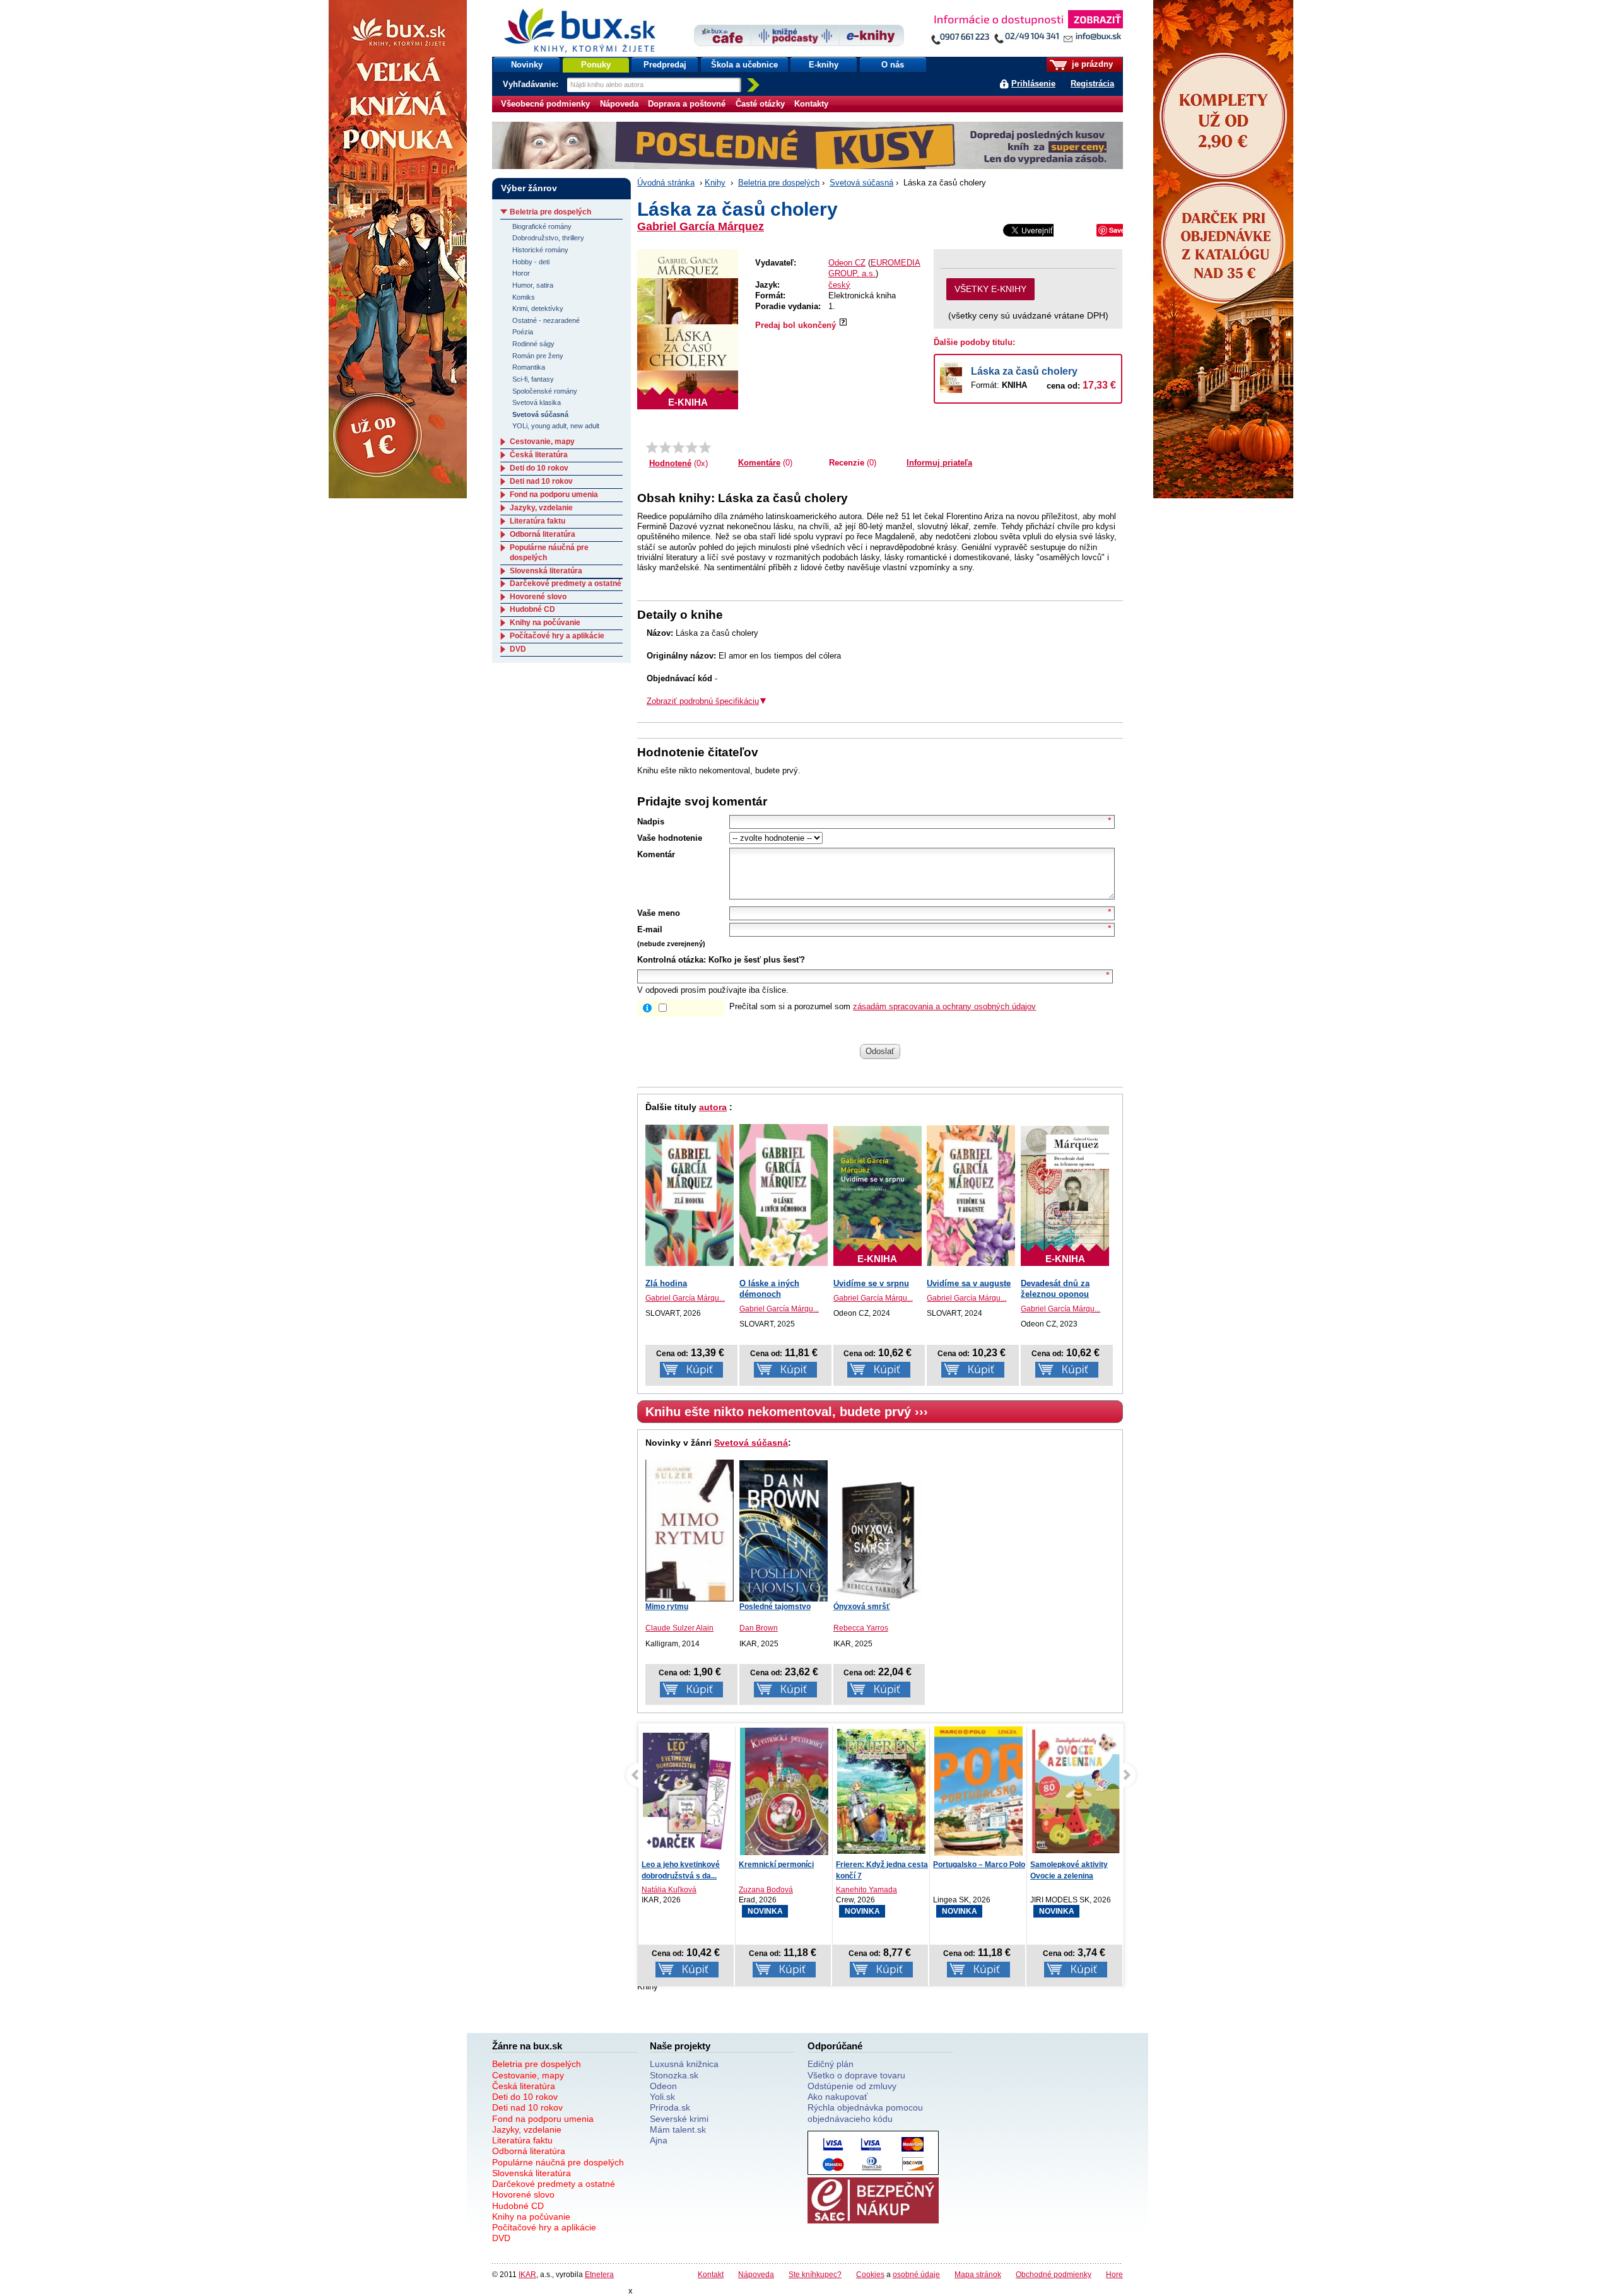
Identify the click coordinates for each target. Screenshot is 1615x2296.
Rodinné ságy (533, 344)
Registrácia (1092, 84)
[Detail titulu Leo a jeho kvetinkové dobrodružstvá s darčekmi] (687, 1791)
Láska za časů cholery (1024, 371)
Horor (521, 273)
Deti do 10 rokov (539, 468)
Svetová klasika (537, 402)
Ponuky (596, 65)
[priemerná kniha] (678, 447)
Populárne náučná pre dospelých (558, 2162)
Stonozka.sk (674, 2075)
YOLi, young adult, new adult (556, 426)
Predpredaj (665, 65)
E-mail (650, 929)
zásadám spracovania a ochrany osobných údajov (944, 1006)
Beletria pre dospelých (779, 183)
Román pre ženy (538, 356)
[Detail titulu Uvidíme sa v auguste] (971, 1195)
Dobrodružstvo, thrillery (548, 238)
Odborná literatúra (543, 534)
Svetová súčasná (861, 183)
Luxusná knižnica (684, 2064)
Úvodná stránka (666, 183)
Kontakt (711, 2274)
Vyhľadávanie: (532, 84)
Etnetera (599, 2274)
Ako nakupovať (837, 2097)
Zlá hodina (666, 1283)
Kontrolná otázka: (672, 960)
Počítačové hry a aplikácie (557, 636)
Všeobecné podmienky (545, 104)
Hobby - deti (531, 262)
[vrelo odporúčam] (705, 447)
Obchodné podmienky (1054, 2274)
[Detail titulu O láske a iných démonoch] (784, 1195)
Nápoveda (619, 104)
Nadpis (651, 822)
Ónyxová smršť (862, 1607)
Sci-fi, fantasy (533, 379)
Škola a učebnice (744, 65)
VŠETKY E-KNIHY (990, 289)
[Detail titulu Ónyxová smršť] (878, 1540)
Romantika (529, 367)
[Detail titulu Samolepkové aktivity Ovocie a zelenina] (1076, 1791)
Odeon (663, 2086)
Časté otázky (760, 104)
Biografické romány (542, 226)
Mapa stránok (978, 2274)
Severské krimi (679, 2119)
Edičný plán (831, 2064)
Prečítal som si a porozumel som (883, 1006)
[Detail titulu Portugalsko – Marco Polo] (978, 1805)
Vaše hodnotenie (670, 838)
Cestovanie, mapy (542, 442)
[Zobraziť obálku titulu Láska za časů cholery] (688, 329)
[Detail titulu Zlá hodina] (690, 1195)
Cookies (870, 2274)
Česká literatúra (539, 455)
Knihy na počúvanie (545, 623)
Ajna (659, 2140)
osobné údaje (916, 2274)
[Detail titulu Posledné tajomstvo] (784, 1531)
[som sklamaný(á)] (652, 447)
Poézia (523, 332)
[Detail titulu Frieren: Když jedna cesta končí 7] (881, 1791)
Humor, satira (533, 285)
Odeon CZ (847, 263)
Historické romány (540, 250)
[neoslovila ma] (665, 447)
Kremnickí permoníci (776, 1865)
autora (713, 1107)
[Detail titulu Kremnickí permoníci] (784, 1791)
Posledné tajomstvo (775, 1607)
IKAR (527, 2274)
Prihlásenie (1033, 84)
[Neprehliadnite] (1026, 30)
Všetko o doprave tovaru (856, 2075)
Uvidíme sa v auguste (969, 1283)
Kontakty (811, 104)
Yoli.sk (662, 2097)
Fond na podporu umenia (554, 495)
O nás (893, 65)
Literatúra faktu (537, 521)
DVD (518, 649)
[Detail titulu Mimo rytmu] (690, 1529)
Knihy (715, 183)
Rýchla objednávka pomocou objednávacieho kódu (865, 2113)
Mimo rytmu (667, 1607)
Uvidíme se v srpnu (871, 1283)
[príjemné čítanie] (692, 447)
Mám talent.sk (678, 2129)
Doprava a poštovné (687, 104)
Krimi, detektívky (538, 308)
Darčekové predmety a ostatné (566, 583)
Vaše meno (659, 913)
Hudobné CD (532, 609)
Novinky (527, 65)
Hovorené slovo (538, 597)
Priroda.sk (670, 2107)
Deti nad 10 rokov (541, 481)
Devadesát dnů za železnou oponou (1055, 1289)
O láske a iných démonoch (769, 1289)
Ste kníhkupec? (815, 2274)
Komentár (656, 854)
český (839, 285)
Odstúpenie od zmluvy (852, 2086)
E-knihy (824, 65)
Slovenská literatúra (546, 571)
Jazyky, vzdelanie (541, 508)
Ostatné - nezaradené (546, 320)
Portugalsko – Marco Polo (979, 1865)
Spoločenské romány (545, 391)
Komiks (524, 297)
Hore (1114, 2274)
